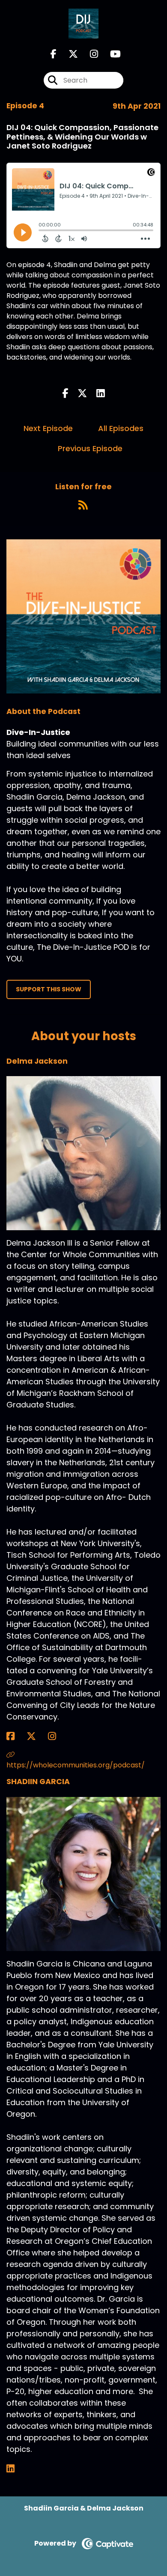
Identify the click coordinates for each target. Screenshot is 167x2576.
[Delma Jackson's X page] (36, 1736)
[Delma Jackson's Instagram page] (57, 1736)
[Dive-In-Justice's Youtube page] (110, 54)
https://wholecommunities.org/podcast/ (76, 1765)
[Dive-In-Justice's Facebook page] (54, 54)
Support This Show (49, 989)
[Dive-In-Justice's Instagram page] (89, 54)
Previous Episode (90, 448)
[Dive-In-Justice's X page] (68, 54)
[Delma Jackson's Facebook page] (16, 1736)
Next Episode (48, 428)
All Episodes (121, 428)
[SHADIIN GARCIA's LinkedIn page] (16, 2469)
